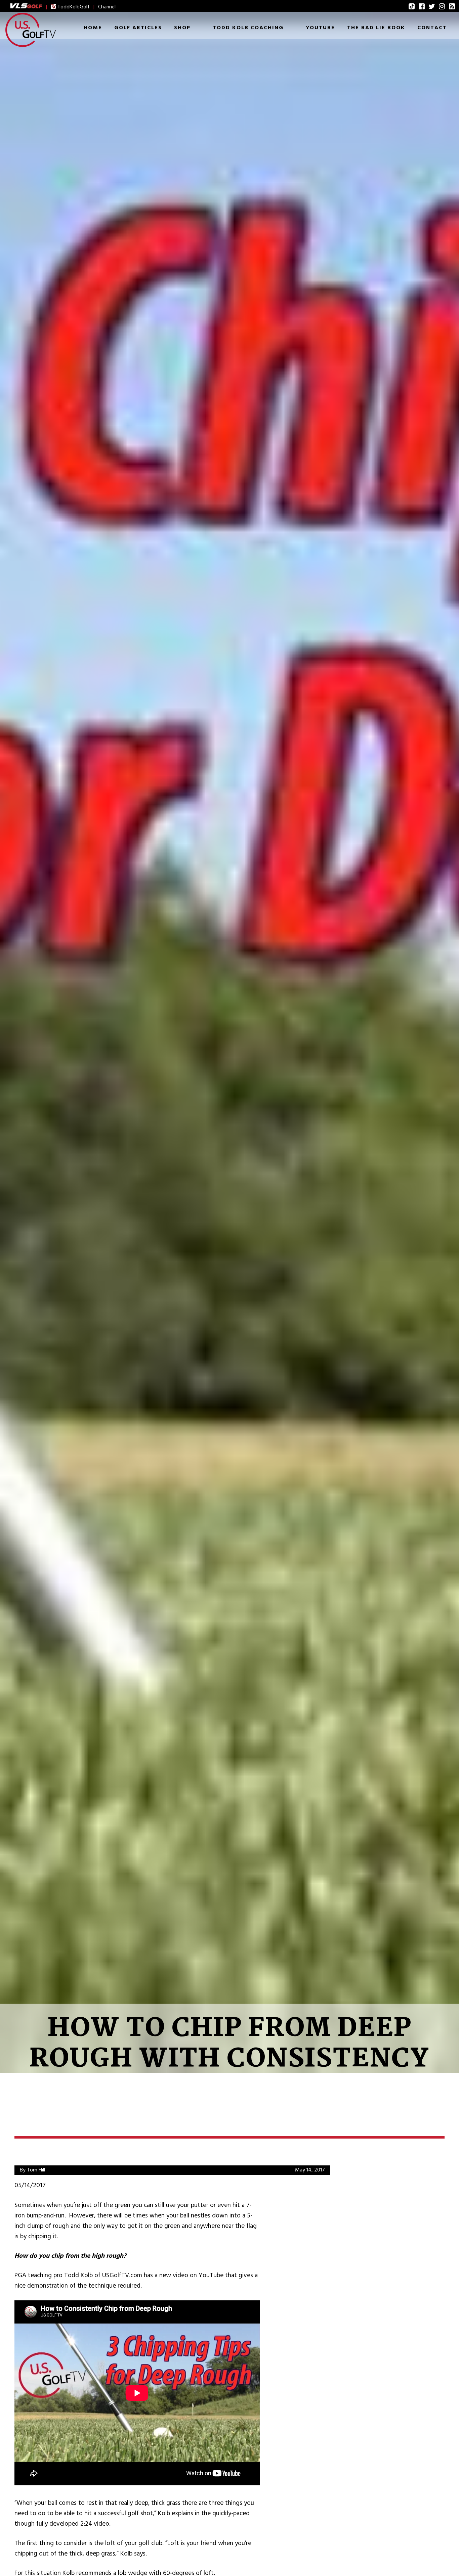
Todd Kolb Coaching (248, 28)
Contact (432, 28)
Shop (182, 28)
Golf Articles (138, 28)
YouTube (320, 28)
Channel (107, 7)
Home (93, 28)
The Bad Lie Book (376, 28)
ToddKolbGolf (73, 7)
